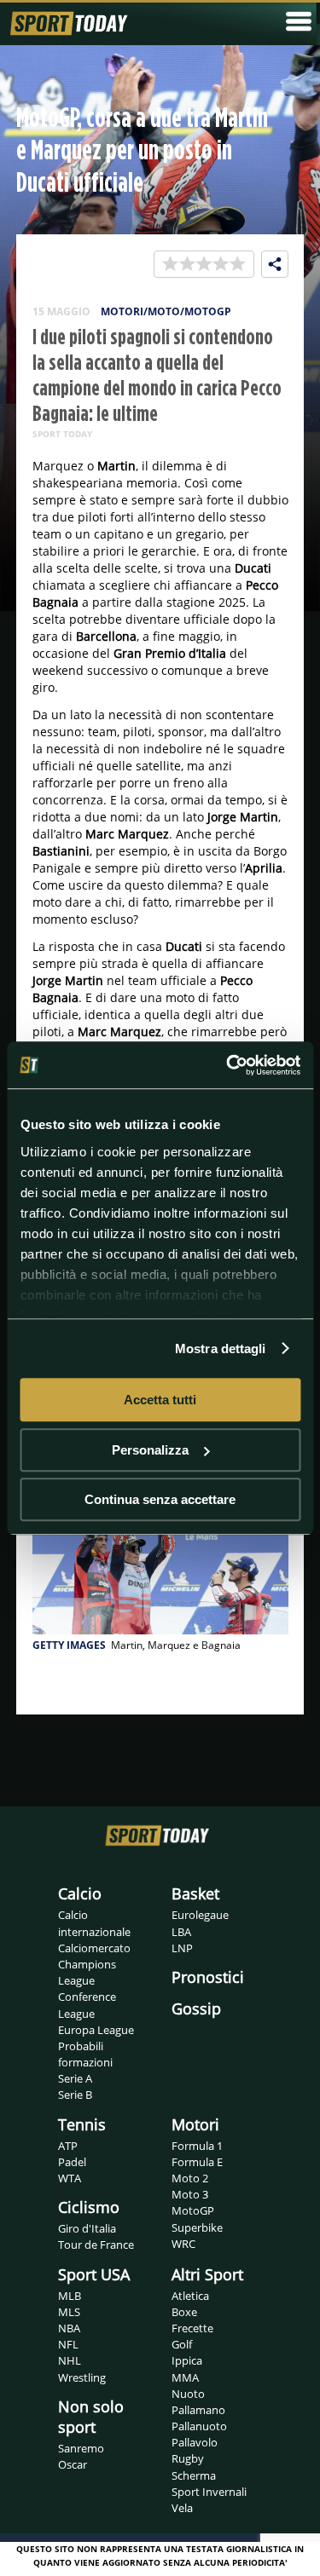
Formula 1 (197, 2146)
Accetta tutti (160, 1400)
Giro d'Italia (87, 2228)
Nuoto (188, 2394)
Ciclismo (89, 2207)
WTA (70, 2178)
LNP (182, 1948)
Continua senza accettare (160, 1499)
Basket (195, 1893)
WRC (183, 2244)
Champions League (87, 1972)
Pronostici (208, 1977)
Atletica (190, 2296)
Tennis (82, 2124)
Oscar (73, 2464)
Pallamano (198, 2410)
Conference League (87, 2005)
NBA (69, 2328)
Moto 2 (190, 2178)
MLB (70, 2296)
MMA (185, 2377)
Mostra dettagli (221, 1349)
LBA (181, 1932)
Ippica (187, 2360)
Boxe (184, 2312)
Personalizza (150, 1450)
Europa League (96, 2030)
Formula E (197, 2162)
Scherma (194, 2475)
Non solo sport (91, 2417)
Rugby (188, 2458)
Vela (182, 2508)
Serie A (75, 2078)
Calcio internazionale (94, 1923)
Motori (195, 2124)
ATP (68, 2146)
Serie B (75, 2095)
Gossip (196, 2008)
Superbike (197, 2227)
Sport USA (94, 2274)
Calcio (80, 1893)
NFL (68, 2344)
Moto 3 (190, 2194)
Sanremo (81, 2448)
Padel (72, 2162)
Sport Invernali (209, 2492)
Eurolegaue (200, 1915)
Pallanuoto (199, 2426)
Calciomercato (94, 1948)
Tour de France (96, 2245)
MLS (69, 2312)
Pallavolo (195, 2442)
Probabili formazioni (85, 2054)
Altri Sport (207, 2274)
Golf (182, 2344)
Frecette (192, 2328)
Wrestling (82, 2377)
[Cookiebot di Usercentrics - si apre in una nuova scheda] (228, 1065)
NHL (70, 2360)
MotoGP (193, 2210)
